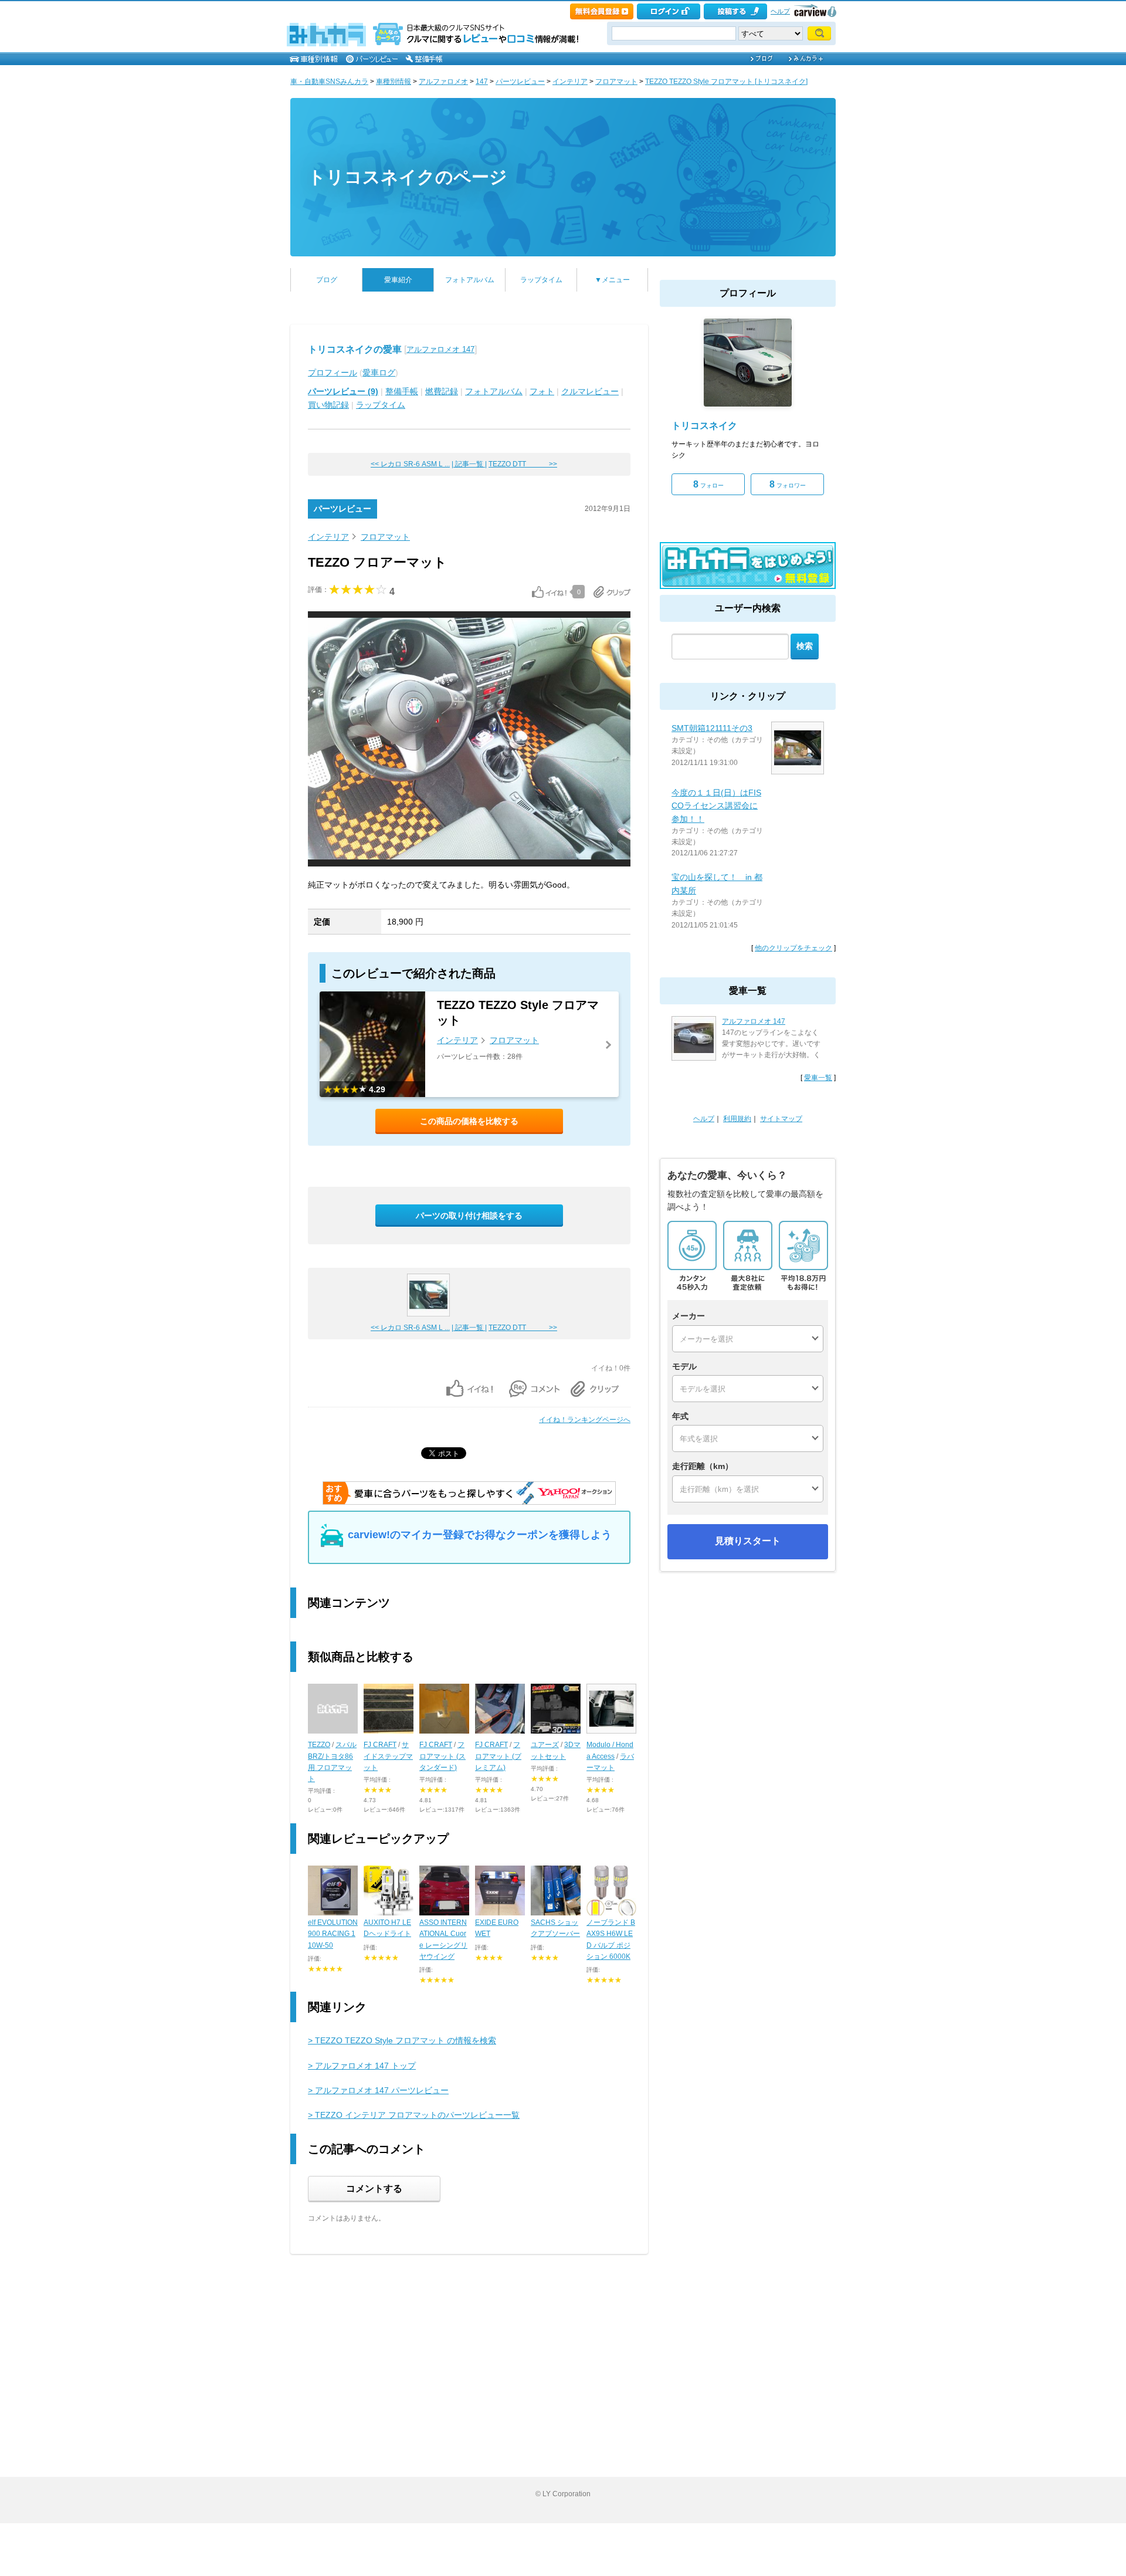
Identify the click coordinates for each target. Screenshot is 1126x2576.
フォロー (708, 484)
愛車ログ (379, 373)
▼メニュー (612, 280)
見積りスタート (748, 1541)
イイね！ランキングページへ (585, 1420)
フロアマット (616, 82)
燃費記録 (442, 391)
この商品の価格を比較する (469, 1121)
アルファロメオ (443, 82)
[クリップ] (612, 592)
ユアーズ (545, 1745)
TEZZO (319, 1745)
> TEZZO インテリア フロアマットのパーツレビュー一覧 (414, 2115)
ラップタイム (541, 280)
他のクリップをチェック (793, 948)
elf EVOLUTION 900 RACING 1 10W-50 (333, 1934)
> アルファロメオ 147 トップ (362, 2066)
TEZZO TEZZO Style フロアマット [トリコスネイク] (726, 82)
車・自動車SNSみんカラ (329, 82)
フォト (542, 391)
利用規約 (737, 1119)
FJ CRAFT (380, 1745)
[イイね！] (549, 592)
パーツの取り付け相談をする (469, 1216)
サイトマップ (781, 1119)
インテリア (570, 82)
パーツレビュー (520, 82)
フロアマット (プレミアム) (498, 1756)
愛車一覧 (818, 1078)
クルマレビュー (590, 391)
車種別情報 (394, 82)
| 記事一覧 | (469, 464)
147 (482, 82)
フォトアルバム (470, 280)
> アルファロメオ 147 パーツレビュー (378, 2090)
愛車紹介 (398, 280)
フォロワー (788, 484)
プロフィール (333, 373)
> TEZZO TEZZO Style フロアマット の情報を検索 (402, 2040)
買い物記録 (328, 405)
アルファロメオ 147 (440, 349)
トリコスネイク (704, 426)
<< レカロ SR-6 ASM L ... (410, 464)
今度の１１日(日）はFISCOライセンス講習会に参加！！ (716, 806)
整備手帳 (402, 391)
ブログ (327, 280)
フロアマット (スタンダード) (442, 1756)
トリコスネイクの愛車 (355, 349)
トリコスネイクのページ (408, 177)
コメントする (374, 2189)
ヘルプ (780, 11)
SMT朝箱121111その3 (712, 728)
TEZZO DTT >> (523, 464)
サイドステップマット (388, 1756)
